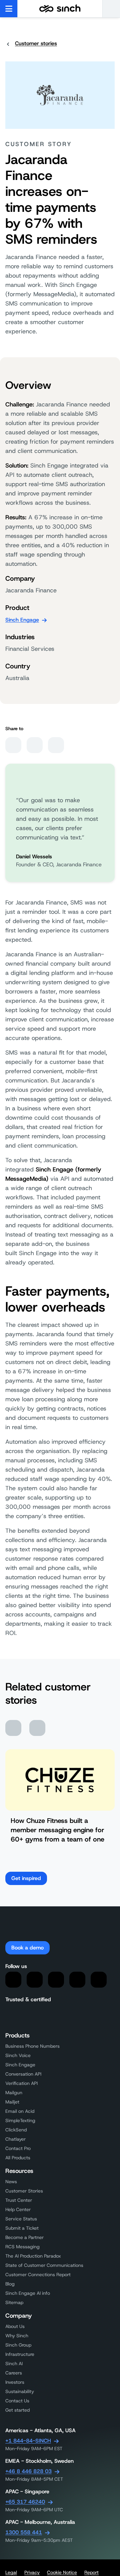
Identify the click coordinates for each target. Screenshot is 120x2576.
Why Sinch (17, 2336)
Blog (10, 2284)
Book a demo (27, 1948)
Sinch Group (18, 2345)
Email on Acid (20, 2111)
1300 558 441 (24, 2532)
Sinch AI (14, 2363)
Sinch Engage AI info (28, 2293)
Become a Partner (24, 2237)
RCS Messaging (22, 2247)
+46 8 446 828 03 (28, 2471)
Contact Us (17, 2401)
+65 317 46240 (25, 2502)
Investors (15, 2382)
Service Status (21, 2219)
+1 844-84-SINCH (28, 2441)
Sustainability (20, 2391)
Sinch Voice (18, 2055)
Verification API (21, 2083)
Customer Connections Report (38, 2275)
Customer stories (36, 43)
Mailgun (14, 2093)
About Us (15, 2326)
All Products (18, 2158)
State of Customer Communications (44, 2265)
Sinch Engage (22, 620)
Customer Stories (24, 2191)
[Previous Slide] (13, 1728)
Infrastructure (20, 2354)
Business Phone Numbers (32, 2046)
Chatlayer (15, 2139)
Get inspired (26, 1878)
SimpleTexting (20, 2120)
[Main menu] (9, 9)
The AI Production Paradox (33, 2256)
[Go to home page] (60, 9)
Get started (17, 2410)
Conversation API (23, 2074)
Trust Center (19, 2200)
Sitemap (14, 2302)
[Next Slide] (37, 1728)
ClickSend (16, 2130)
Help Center (18, 2209)
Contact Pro (18, 2148)
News (11, 2182)
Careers (14, 2373)
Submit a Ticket (22, 2228)
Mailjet (12, 2102)
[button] (111, 9)
